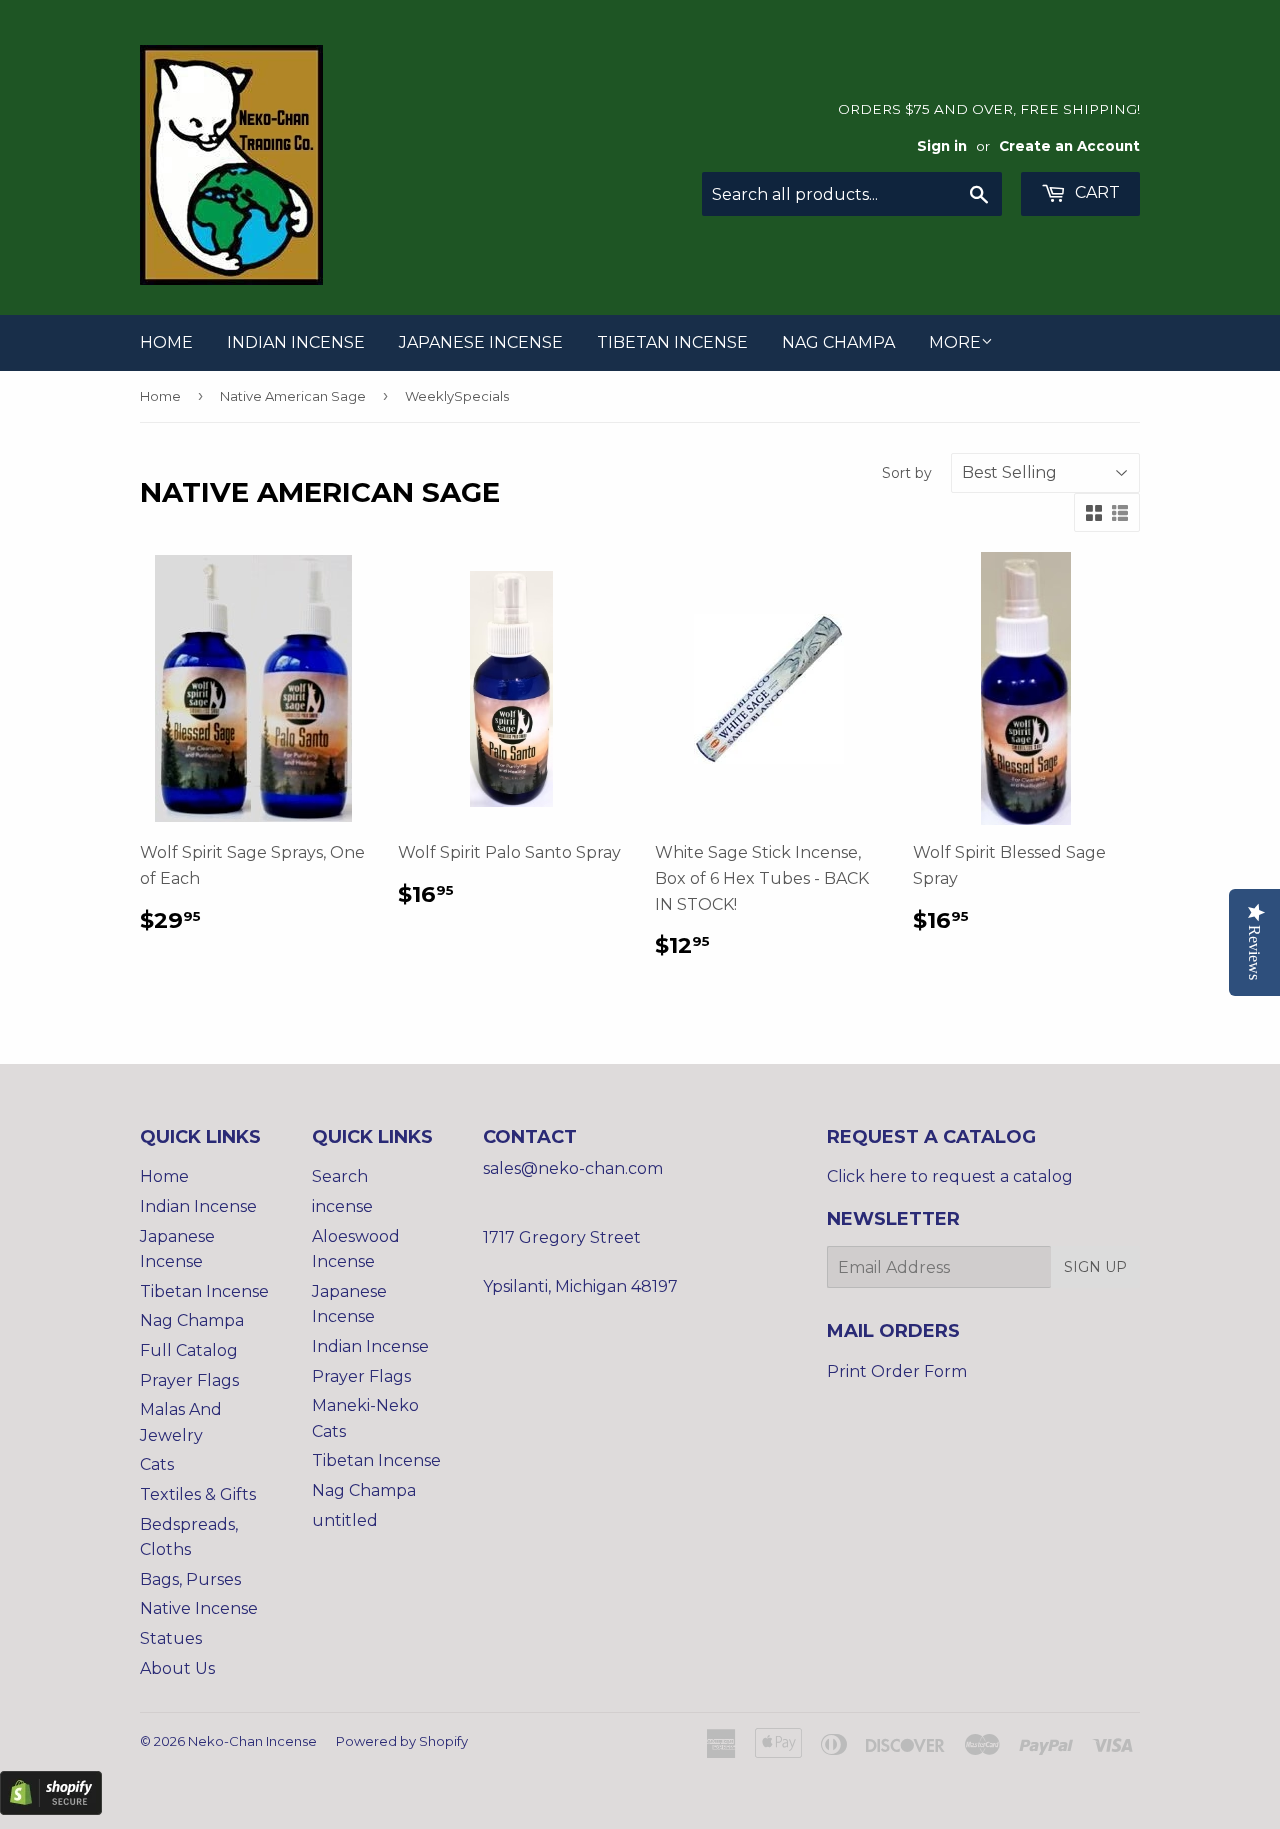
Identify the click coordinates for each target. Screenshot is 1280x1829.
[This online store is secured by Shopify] (51, 1809)
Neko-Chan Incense (252, 1741)
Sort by (907, 473)
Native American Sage (293, 396)
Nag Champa (838, 342)
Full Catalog (189, 1350)
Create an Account (1069, 146)
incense (342, 1206)
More (955, 342)
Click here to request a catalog (950, 1176)
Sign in (942, 146)
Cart (1095, 192)
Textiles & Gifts (198, 1494)
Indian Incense (296, 342)
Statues (171, 1638)
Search (340, 1176)
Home (166, 342)
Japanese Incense (481, 342)
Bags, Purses (190, 1579)
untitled (345, 1520)
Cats (157, 1464)
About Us (177, 1668)
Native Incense (199, 1608)
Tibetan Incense (672, 342)
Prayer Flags (189, 1380)
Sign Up (1095, 1267)
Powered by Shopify (402, 1741)
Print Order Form (897, 1371)
